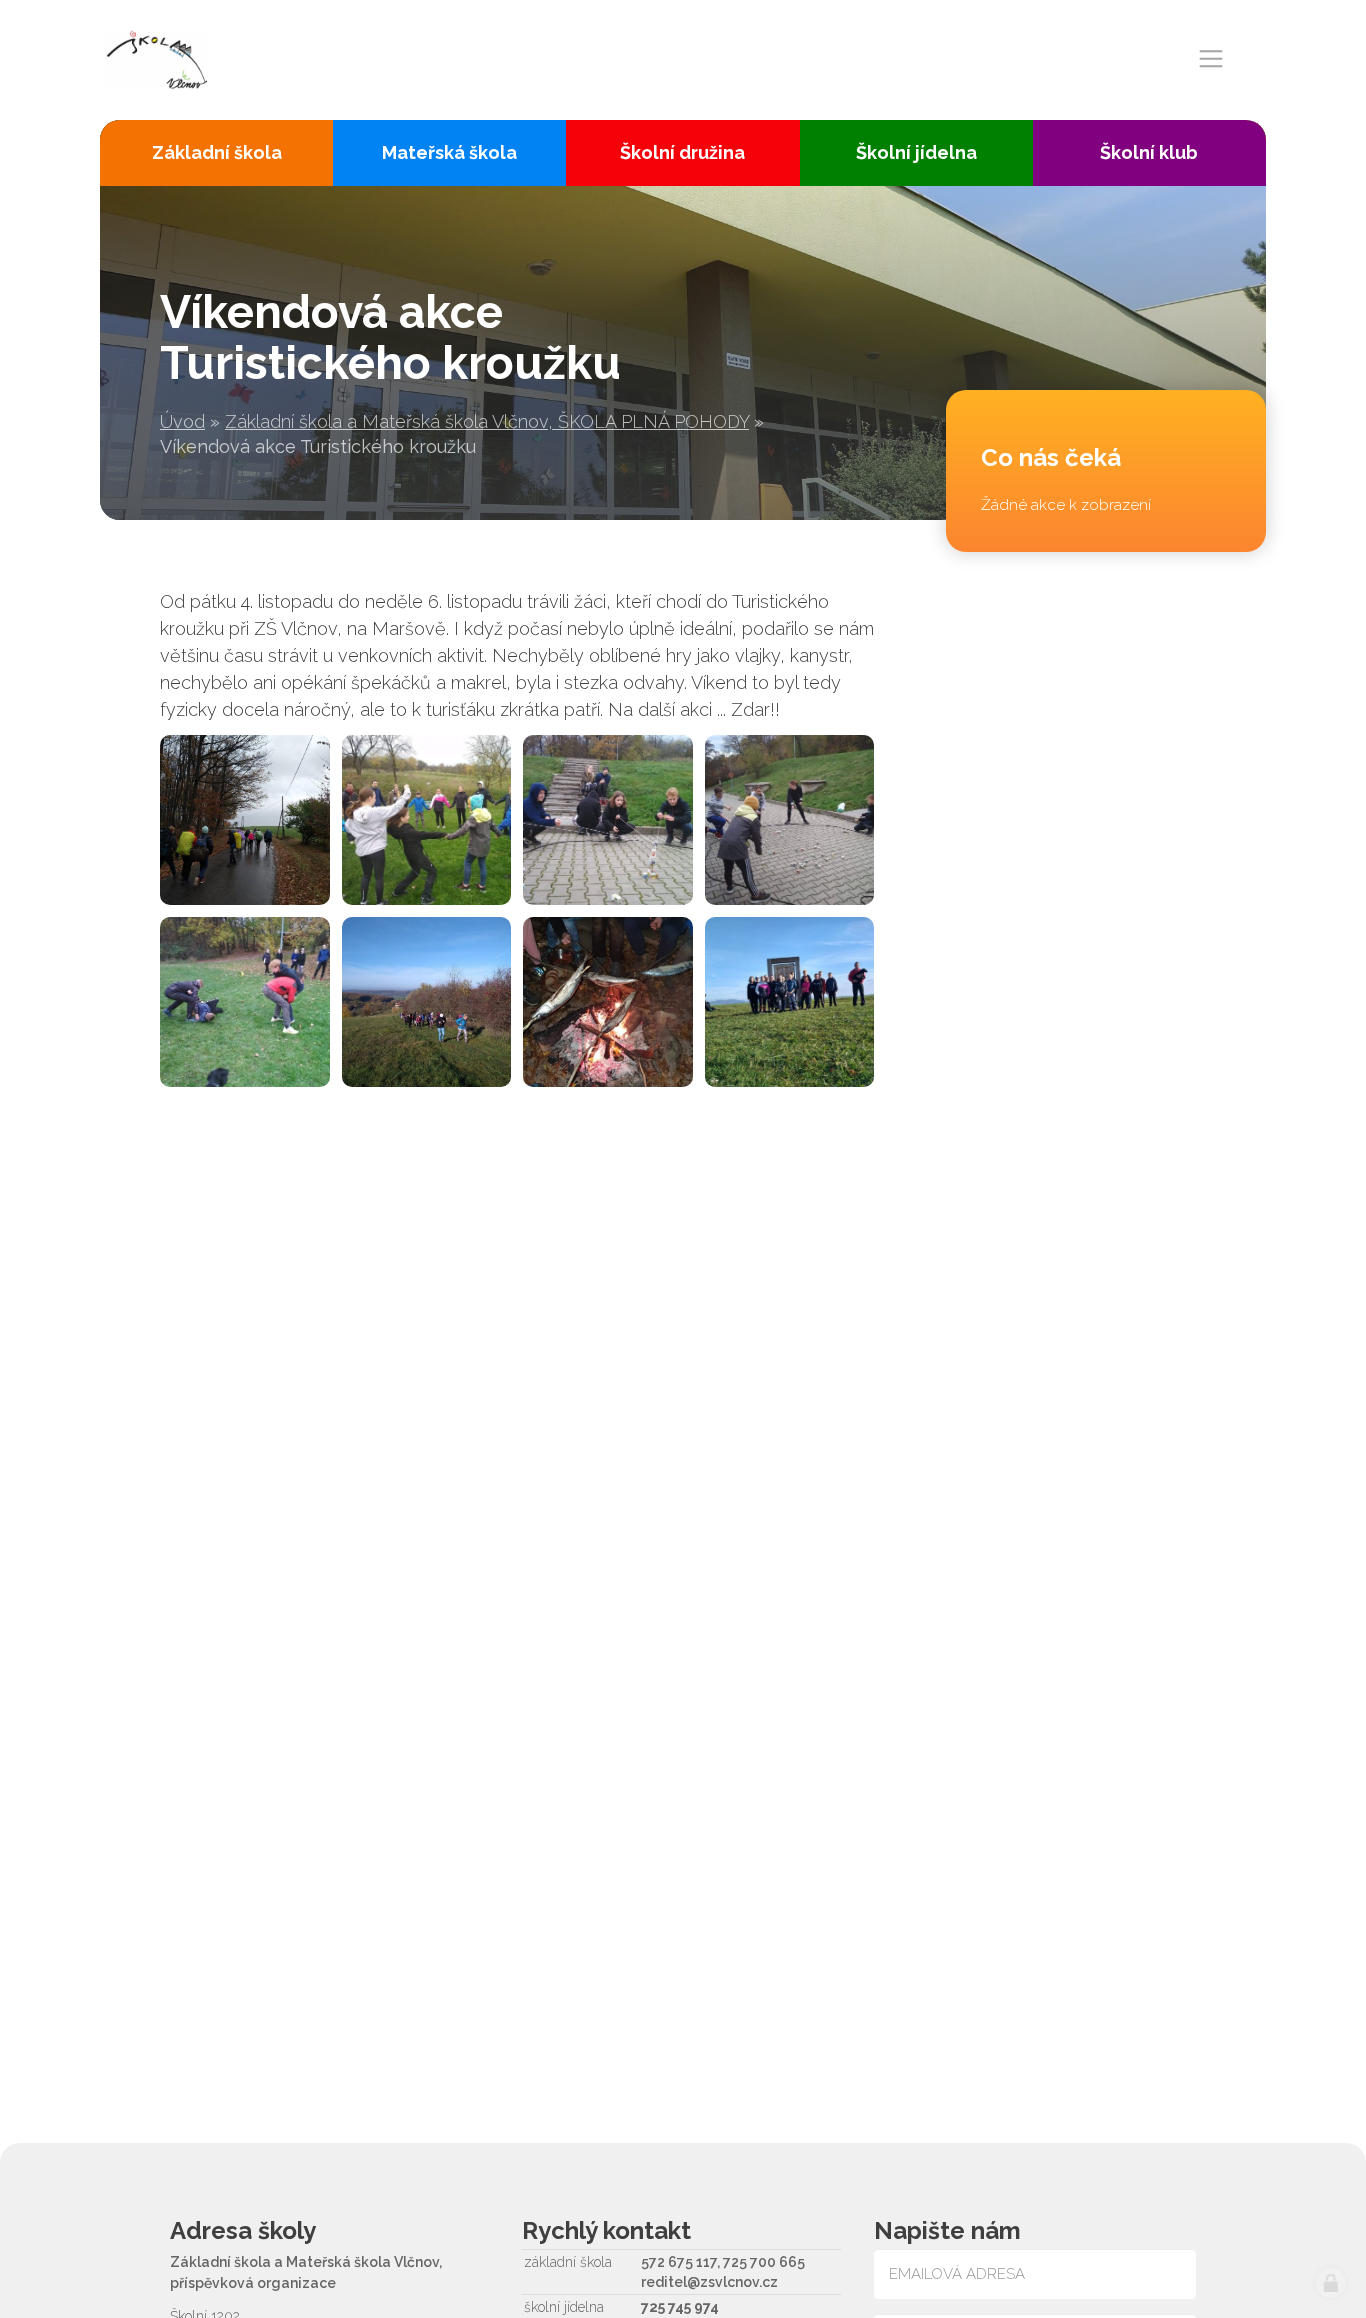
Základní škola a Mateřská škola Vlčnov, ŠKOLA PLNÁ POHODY (487, 421)
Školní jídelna (916, 152)
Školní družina (682, 152)
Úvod (182, 421)
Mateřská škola (449, 152)
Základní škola (217, 152)
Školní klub (1149, 152)
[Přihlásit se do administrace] (1331, 2283)
